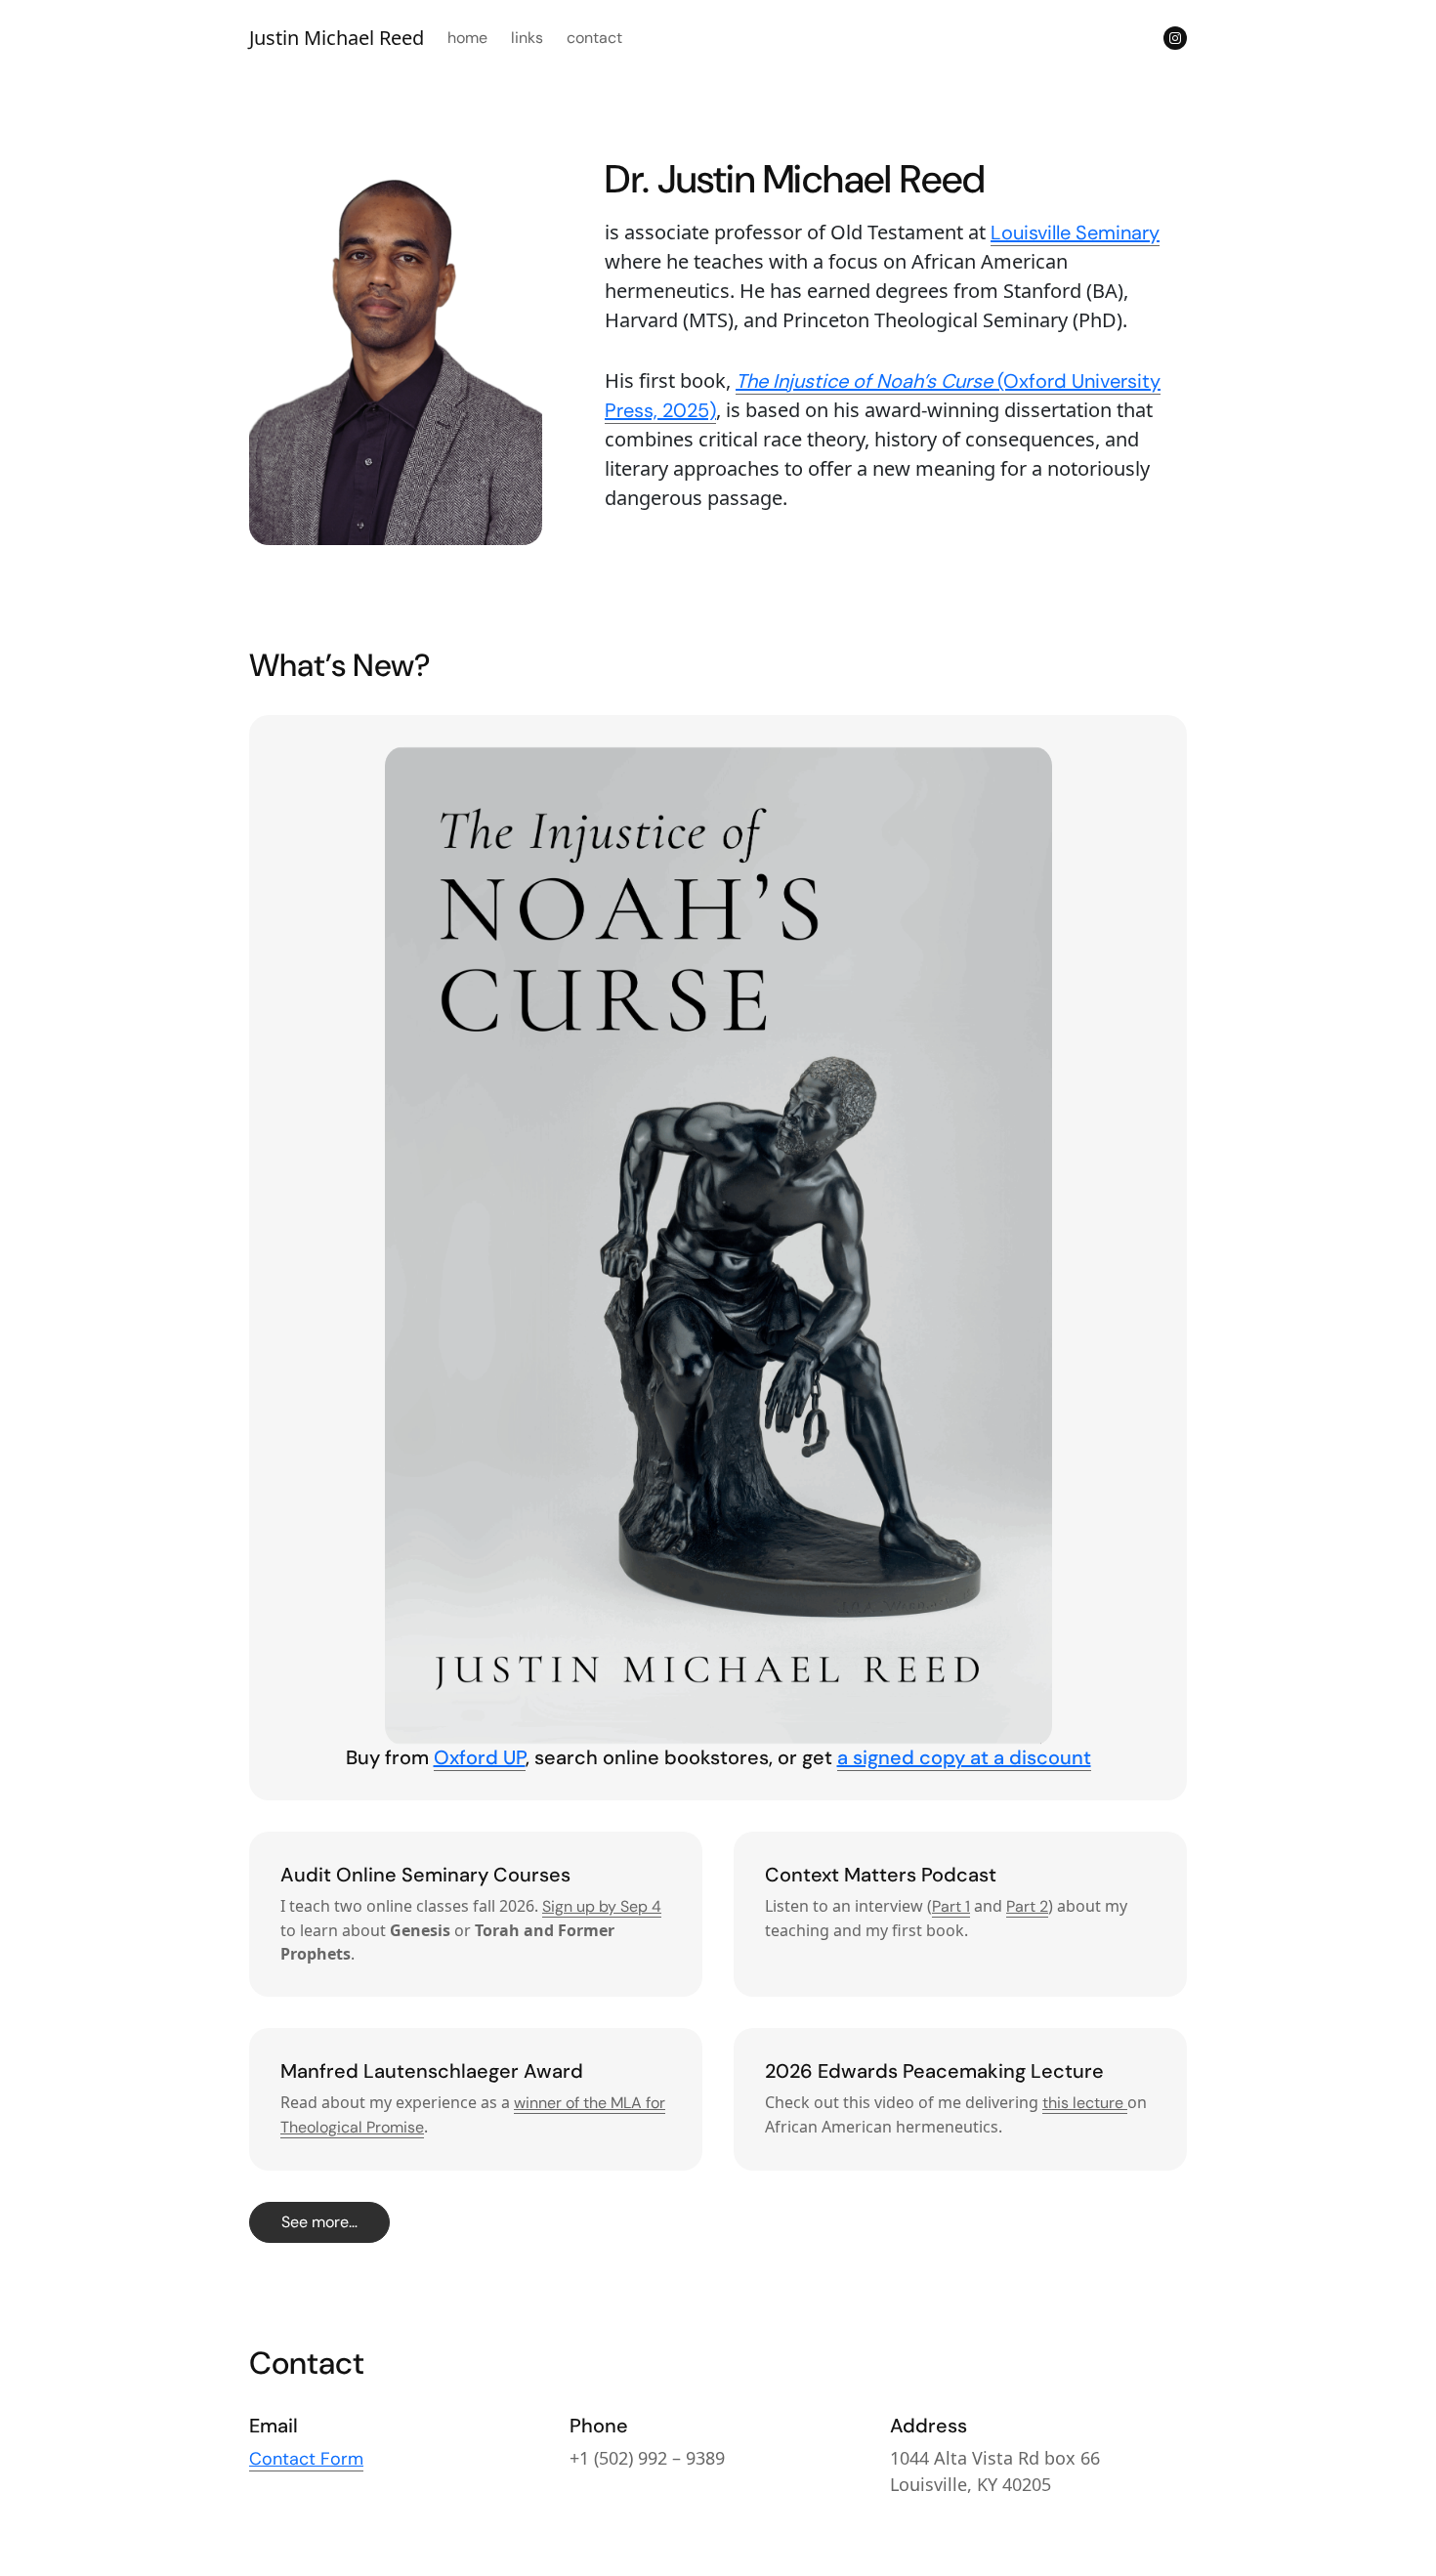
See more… (319, 2222)
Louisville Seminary (1075, 232)
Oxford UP (480, 1757)
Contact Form (306, 2459)
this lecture (1085, 2103)
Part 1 (951, 1906)
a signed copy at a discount (964, 1757)
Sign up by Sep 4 (602, 1906)
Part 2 (1027, 1906)
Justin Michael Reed (337, 38)
